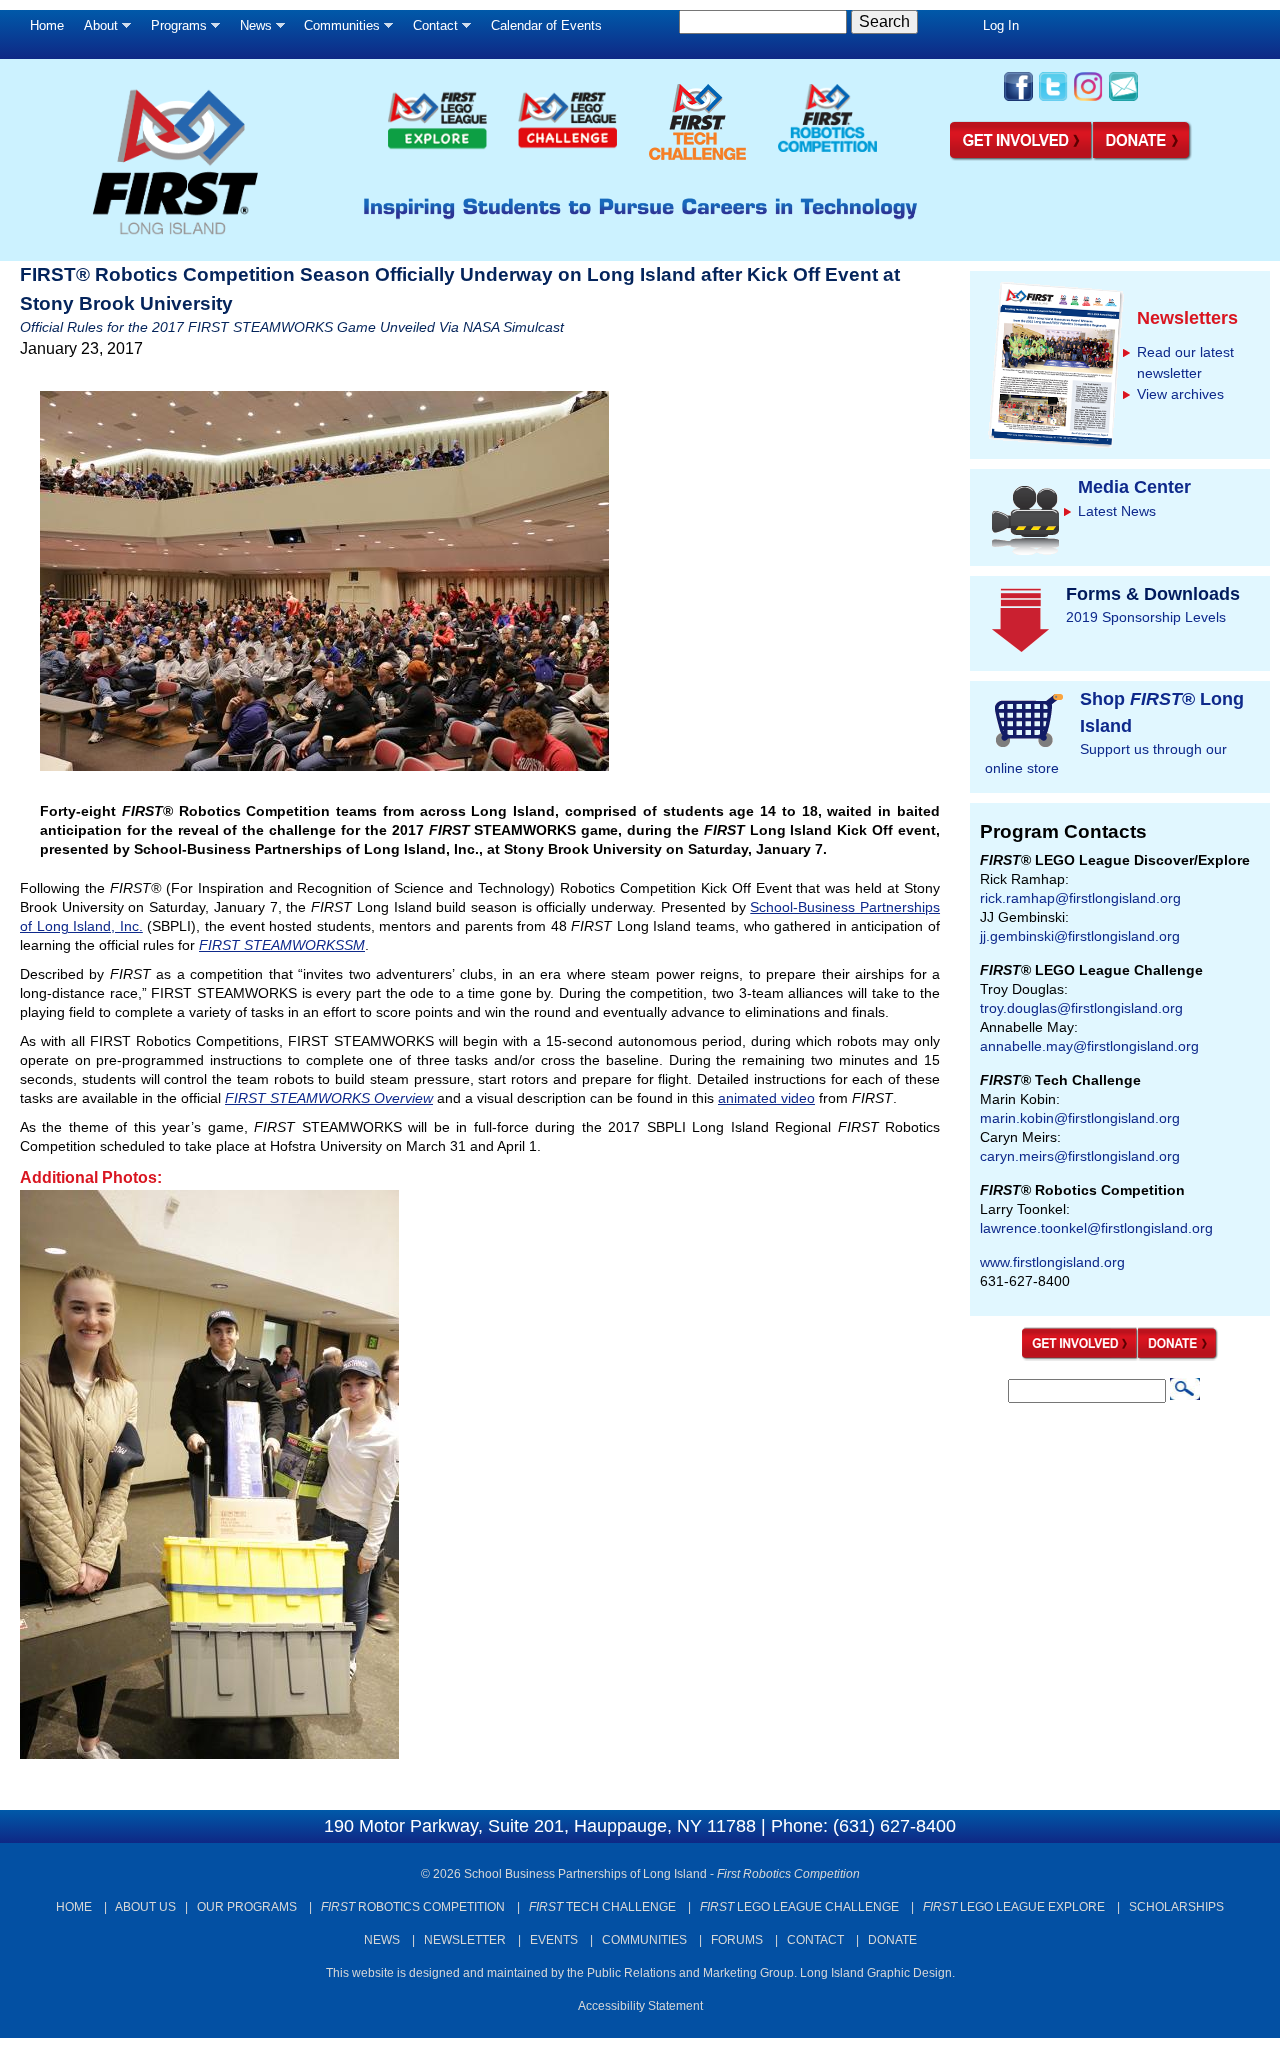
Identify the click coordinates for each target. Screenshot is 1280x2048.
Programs (174, 30)
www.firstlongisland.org (1052, 1262)
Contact (430, 30)
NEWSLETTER (465, 1940)
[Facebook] (1018, 99)
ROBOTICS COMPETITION (413, 1907)
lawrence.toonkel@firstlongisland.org (1096, 1228)
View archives (1180, 394)
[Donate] (1178, 1356)
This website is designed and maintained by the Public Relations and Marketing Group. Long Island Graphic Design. (640, 1973)
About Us (145, 1907)
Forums (737, 1940)
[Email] (1123, 99)
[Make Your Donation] (1143, 157)
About (96, 30)
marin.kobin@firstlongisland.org (1080, 1118)
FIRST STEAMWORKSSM (282, 945)
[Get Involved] (1021, 157)
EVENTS (554, 1940)
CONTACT (815, 1940)
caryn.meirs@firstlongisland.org (1080, 1156)
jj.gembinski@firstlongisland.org (1080, 936)
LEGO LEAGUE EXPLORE (1014, 1907)
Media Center (1134, 487)
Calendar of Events (546, 25)
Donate (892, 1940)
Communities (337, 30)
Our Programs (247, 1907)
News (251, 30)
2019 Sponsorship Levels (1146, 617)
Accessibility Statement (640, 2006)
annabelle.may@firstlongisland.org (1089, 1046)
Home (47, 25)
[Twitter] (1053, 99)
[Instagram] (1088, 99)
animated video (766, 1098)
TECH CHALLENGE (602, 1907)
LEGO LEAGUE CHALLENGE (799, 1907)
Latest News (1117, 511)
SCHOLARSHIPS (1176, 1907)
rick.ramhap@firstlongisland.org (1080, 898)
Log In (1001, 25)
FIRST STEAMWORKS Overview (329, 1098)
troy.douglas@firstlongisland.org (1081, 1008)
